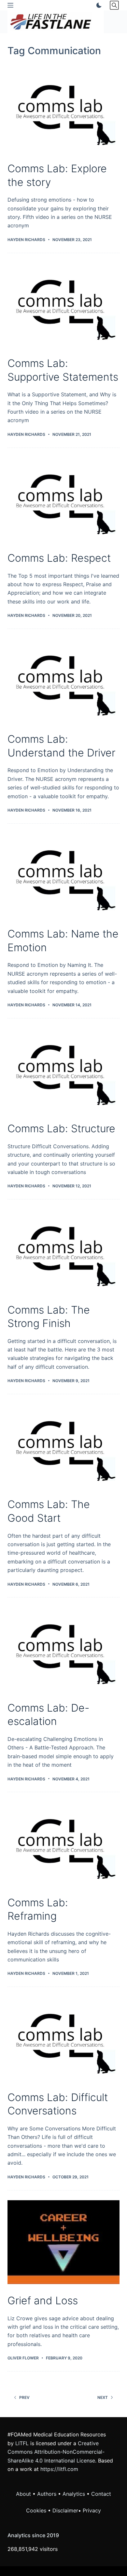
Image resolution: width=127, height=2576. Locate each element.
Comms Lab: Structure (61, 1128)
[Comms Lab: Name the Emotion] (63, 875)
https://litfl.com (59, 2469)
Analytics (74, 2494)
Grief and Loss (43, 2301)
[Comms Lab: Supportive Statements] (63, 305)
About (23, 2494)
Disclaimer (65, 2510)
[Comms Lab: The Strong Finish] (63, 1251)
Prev (24, 2397)
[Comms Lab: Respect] (63, 500)
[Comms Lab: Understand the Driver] (63, 681)
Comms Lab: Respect (59, 558)
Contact (101, 2494)
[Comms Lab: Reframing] (63, 1844)
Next (103, 2397)
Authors (47, 2494)
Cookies (37, 2510)
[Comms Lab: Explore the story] (63, 110)
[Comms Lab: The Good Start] (63, 1446)
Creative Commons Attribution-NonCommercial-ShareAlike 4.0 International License (56, 2452)
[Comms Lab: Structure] (63, 1070)
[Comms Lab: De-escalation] (63, 1649)
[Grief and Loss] (63, 2242)
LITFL (22, 2443)
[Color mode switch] (98, 5)
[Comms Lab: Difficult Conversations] (63, 2039)
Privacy (92, 2510)
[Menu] (10, 5)
